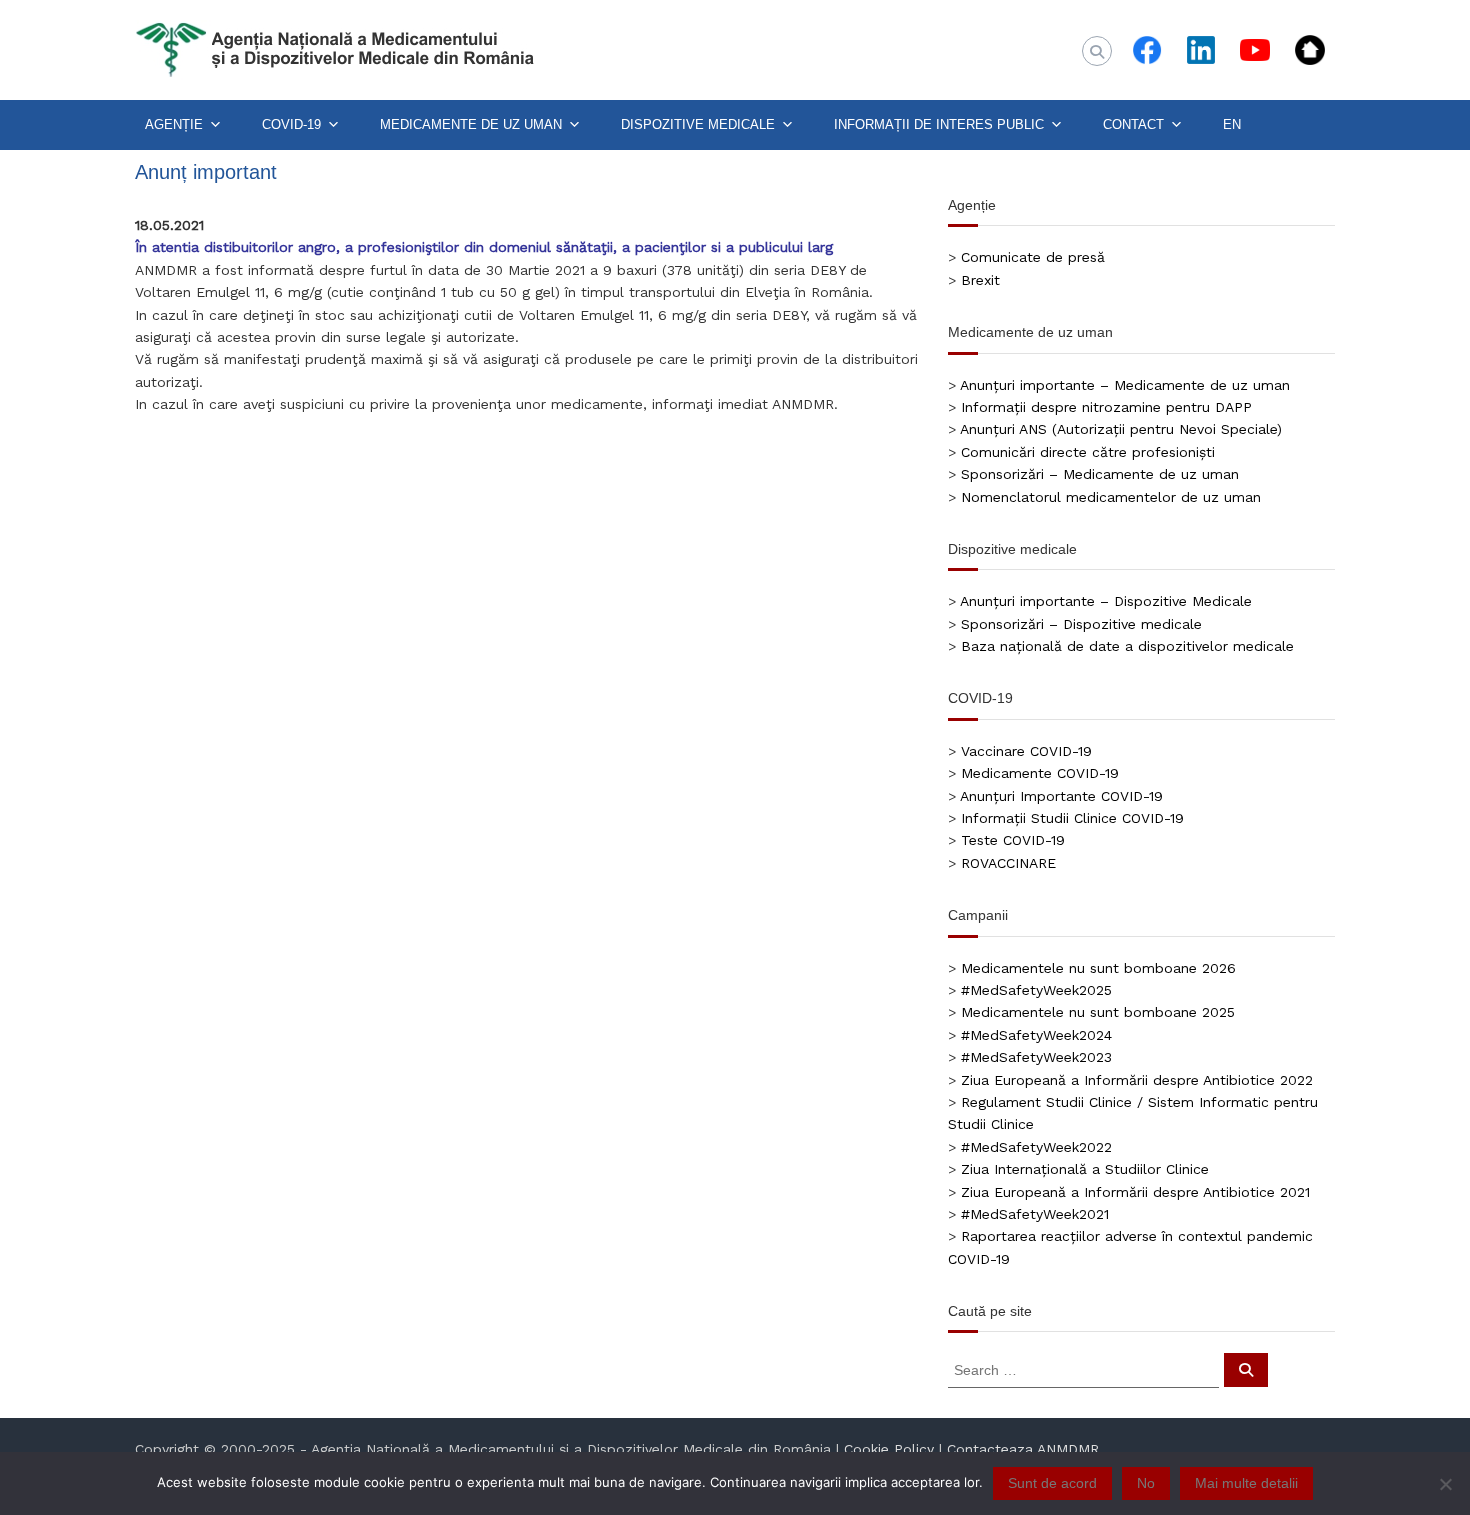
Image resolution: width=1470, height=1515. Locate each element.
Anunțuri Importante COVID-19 (1061, 796)
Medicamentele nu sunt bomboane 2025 (1098, 1012)
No (1146, 1483)
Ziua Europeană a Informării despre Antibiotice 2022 (1137, 1080)
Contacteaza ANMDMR (1023, 1449)
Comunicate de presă (1033, 257)
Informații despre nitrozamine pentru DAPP (1106, 407)
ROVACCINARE (1008, 863)
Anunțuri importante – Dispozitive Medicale (1106, 601)
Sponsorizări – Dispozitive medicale (1081, 624)
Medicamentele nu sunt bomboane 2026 (1098, 968)
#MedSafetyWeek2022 (1036, 1147)
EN (1232, 124)
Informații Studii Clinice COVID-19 (1072, 818)
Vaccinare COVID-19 (1026, 751)
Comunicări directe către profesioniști (1088, 452)
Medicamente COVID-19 (1040, 773)
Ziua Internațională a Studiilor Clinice (1085, 1169)
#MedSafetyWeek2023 (1036, 1057)
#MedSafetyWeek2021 (1035, 1214)
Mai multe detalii (1246, 1483)
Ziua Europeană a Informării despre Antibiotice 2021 (1135, 1192)
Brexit (980, 280)
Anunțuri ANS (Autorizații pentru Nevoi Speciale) (1121, 429)
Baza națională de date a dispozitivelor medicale (1127, 646)
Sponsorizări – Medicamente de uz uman (1100, 474)
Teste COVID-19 (1013, 840)
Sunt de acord (1052, 1483)
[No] (1445, 1484)
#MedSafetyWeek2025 (1036, 990)
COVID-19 (291, 124)
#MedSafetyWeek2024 (1036, 1035)
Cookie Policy (889, 1449)
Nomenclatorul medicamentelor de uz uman (1111, 497)
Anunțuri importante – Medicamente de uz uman (1125, 385)
